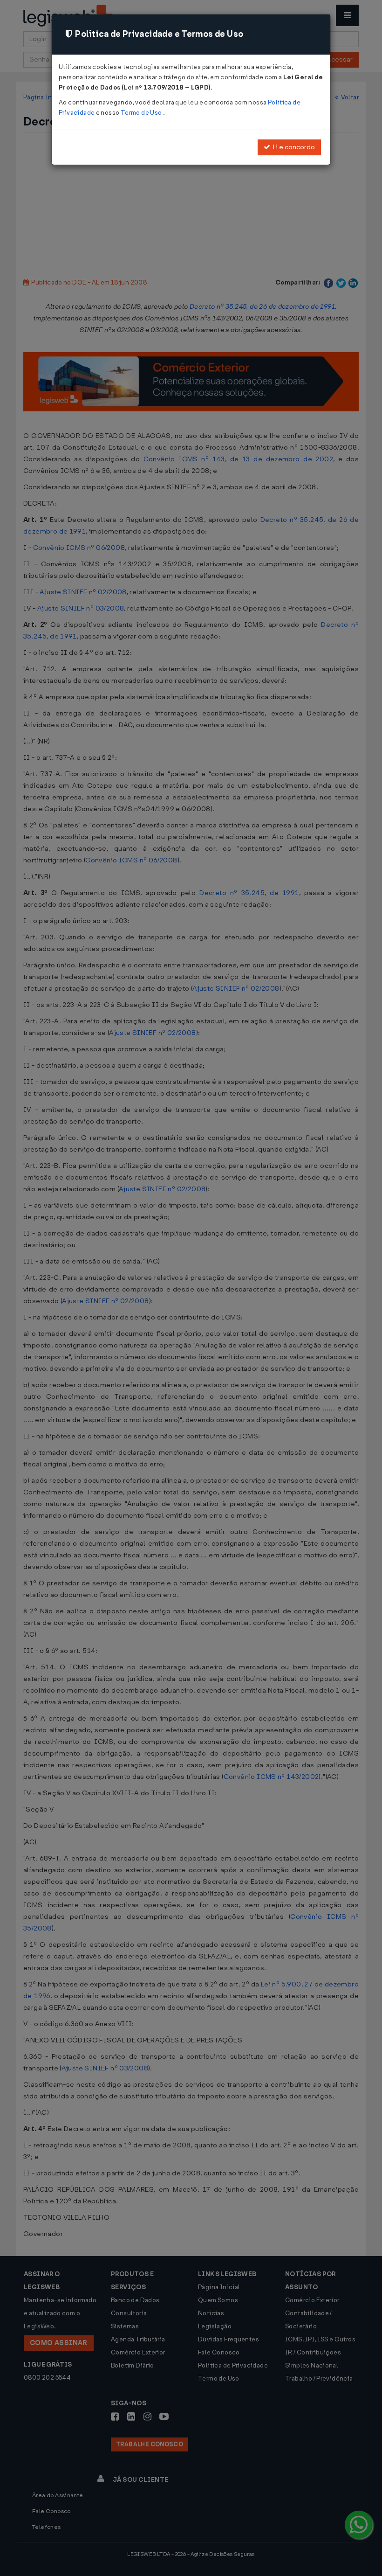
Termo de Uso (142, 113)
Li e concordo (293, 147)
